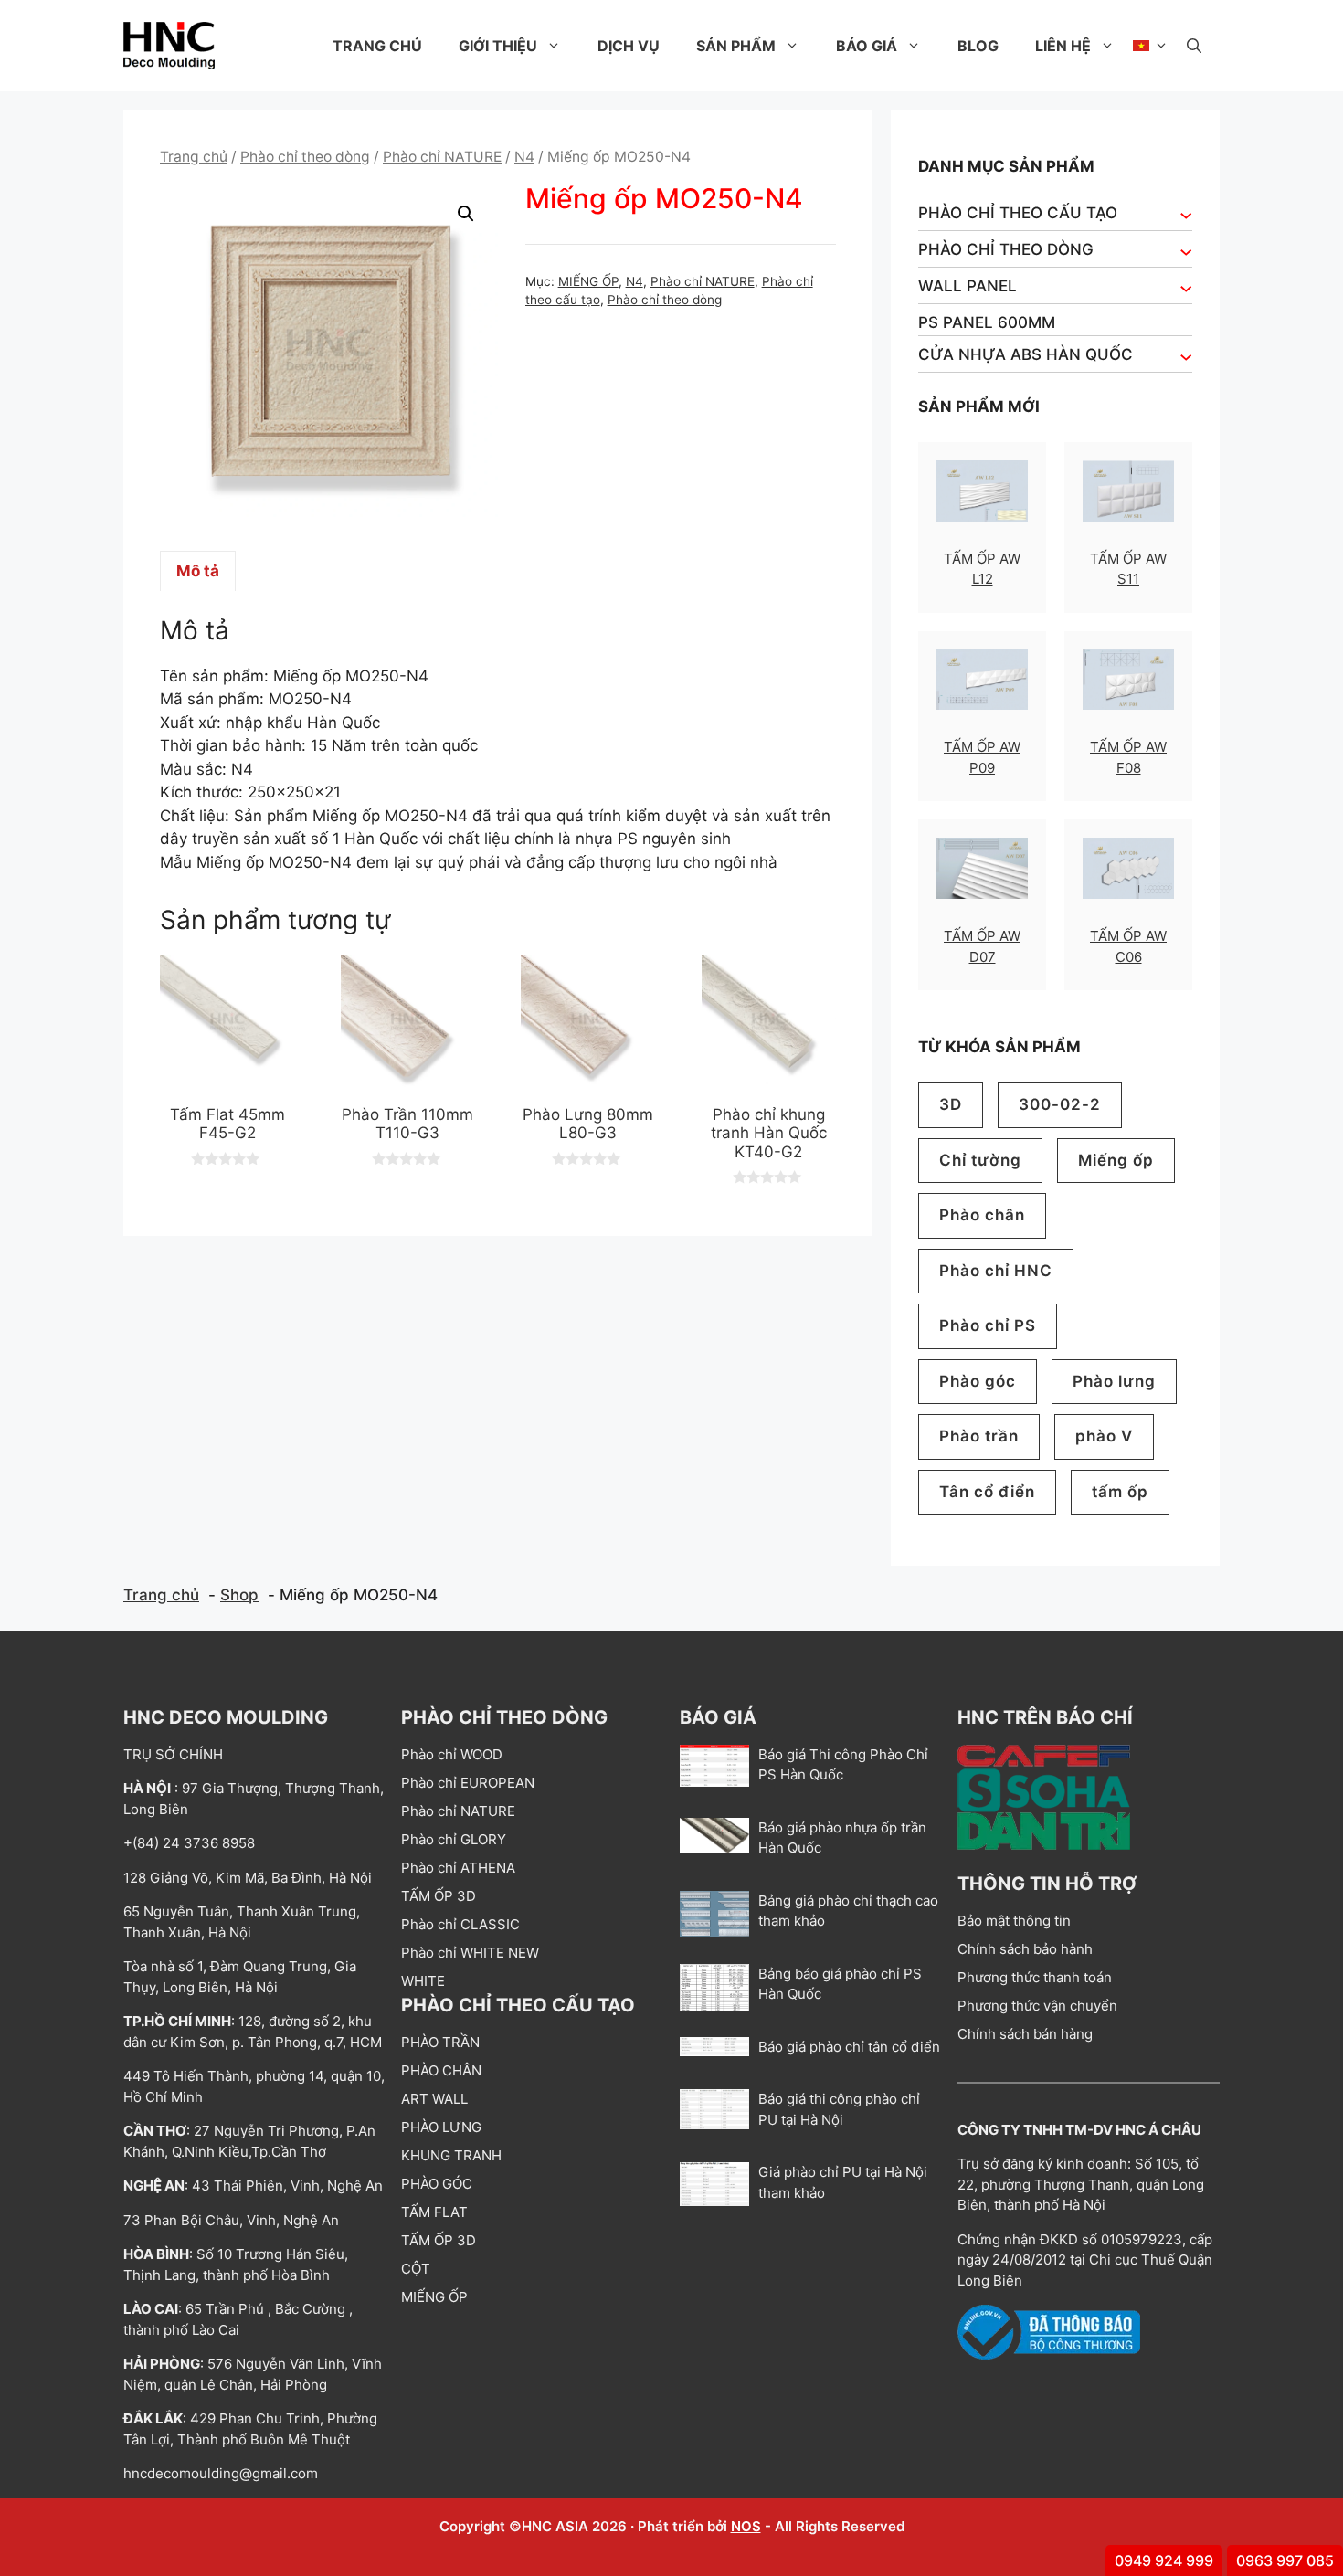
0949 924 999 (1164, 2560)
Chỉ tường (980, 1160)
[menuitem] (1151, 46)
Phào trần (979, 1436)
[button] (1194, 46)
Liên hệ (1063, 46)
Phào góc (978, 1381)
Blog (978, 46)
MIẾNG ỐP (588, 281)
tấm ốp (1120, 1492)
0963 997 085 (1285, 2560)
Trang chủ (377, 46)
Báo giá (867, 46)
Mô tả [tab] (198, 571)
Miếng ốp (1116, 1160)
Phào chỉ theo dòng (305, 157)
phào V (1104, 1436)
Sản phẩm (736, 46)
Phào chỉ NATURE (442, 157)
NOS (746, 2526)
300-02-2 (1060, 1104)
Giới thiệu (498, 46)
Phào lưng (1114, 1381)
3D (951, 1104)
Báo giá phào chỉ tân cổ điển (849, 2047)
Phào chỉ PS (988, 1325)
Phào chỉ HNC (996, 1271)
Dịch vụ (629, 46)
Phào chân (982, 1215)
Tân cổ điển (987, 1492)
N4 (524, 157)
